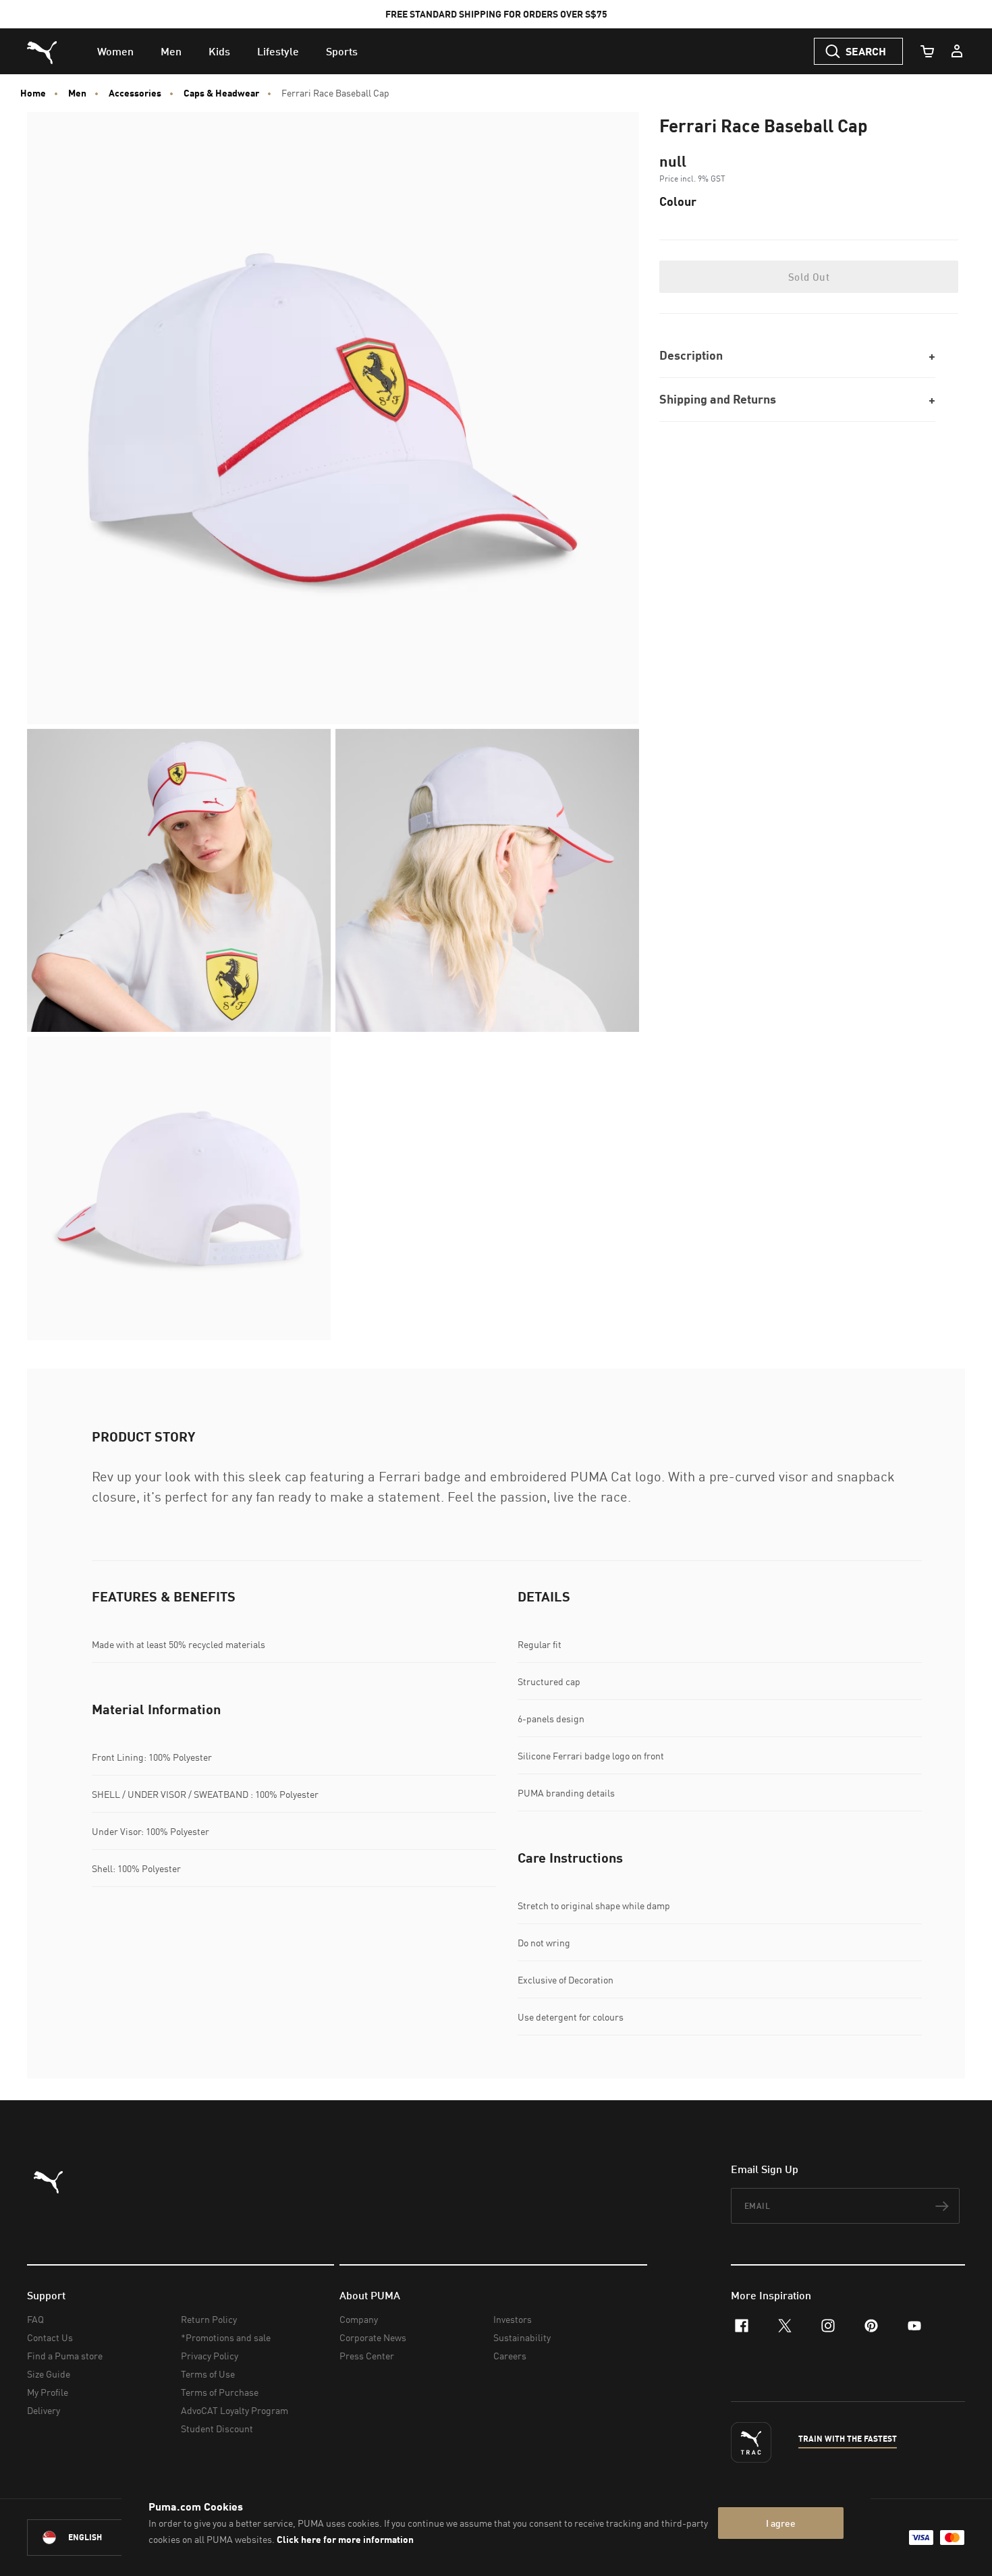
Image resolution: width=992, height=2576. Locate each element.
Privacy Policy (210, 2356)
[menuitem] (115, 51)
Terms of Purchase (220, 2392)
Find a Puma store (65, 2356)
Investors (513, 2319)
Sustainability (522, 2337)
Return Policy (209, 2319)
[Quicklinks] (957, 51)
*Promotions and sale (226, 2337)
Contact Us (50, 2337)
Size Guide (49, 2374)
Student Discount (217, 2429)
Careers (510, 2356)
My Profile (48, 2392)
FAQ (35, 2319)
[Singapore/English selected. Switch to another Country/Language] (103, 2538)
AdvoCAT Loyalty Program (235, 2410)
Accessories (135, 93)
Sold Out (809, 277)
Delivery (44, 2410)
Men (77, 93)
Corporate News (373, 2337)
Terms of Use (208, 2374)
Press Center (367, 2356)
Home (33, 93)
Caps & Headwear (221, 93)
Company (359, 2319)
